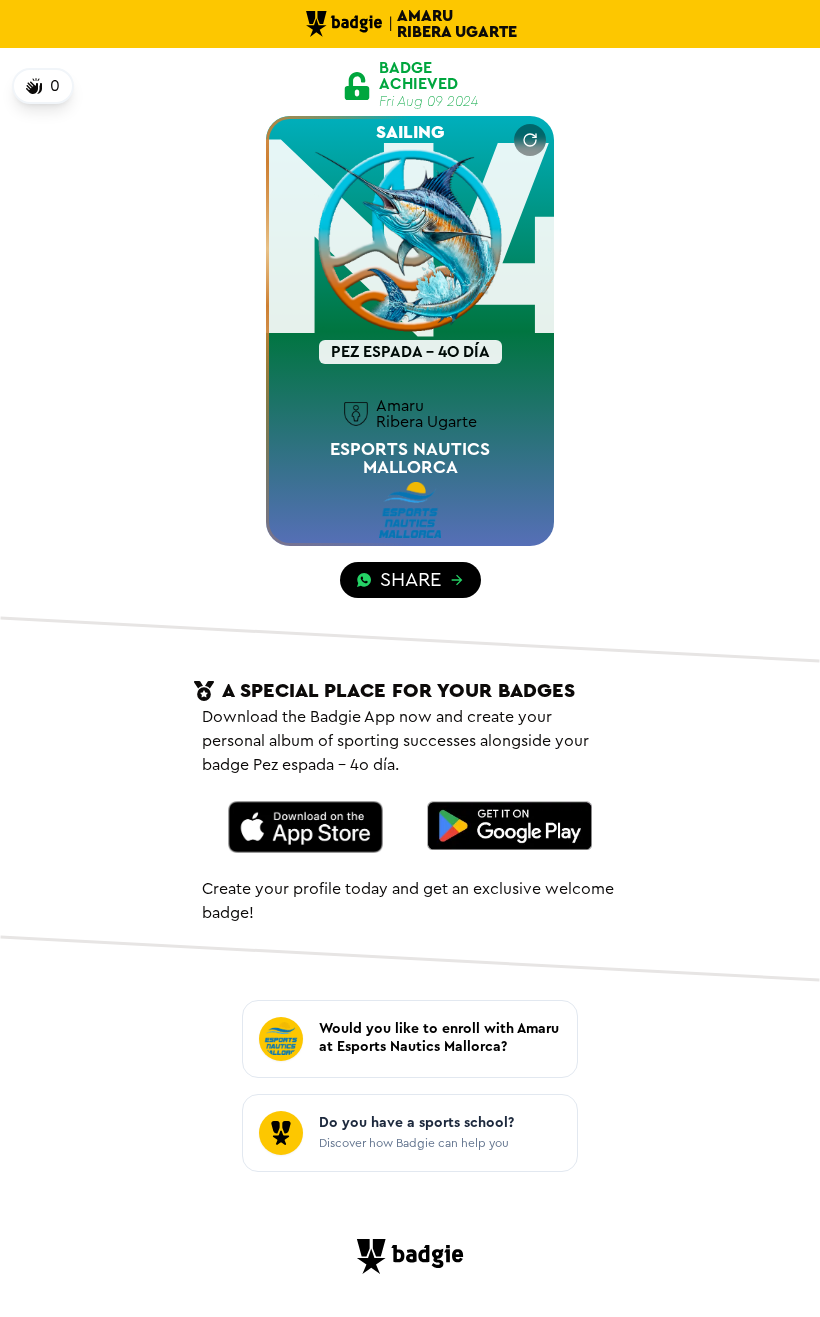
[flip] (530, 140)
